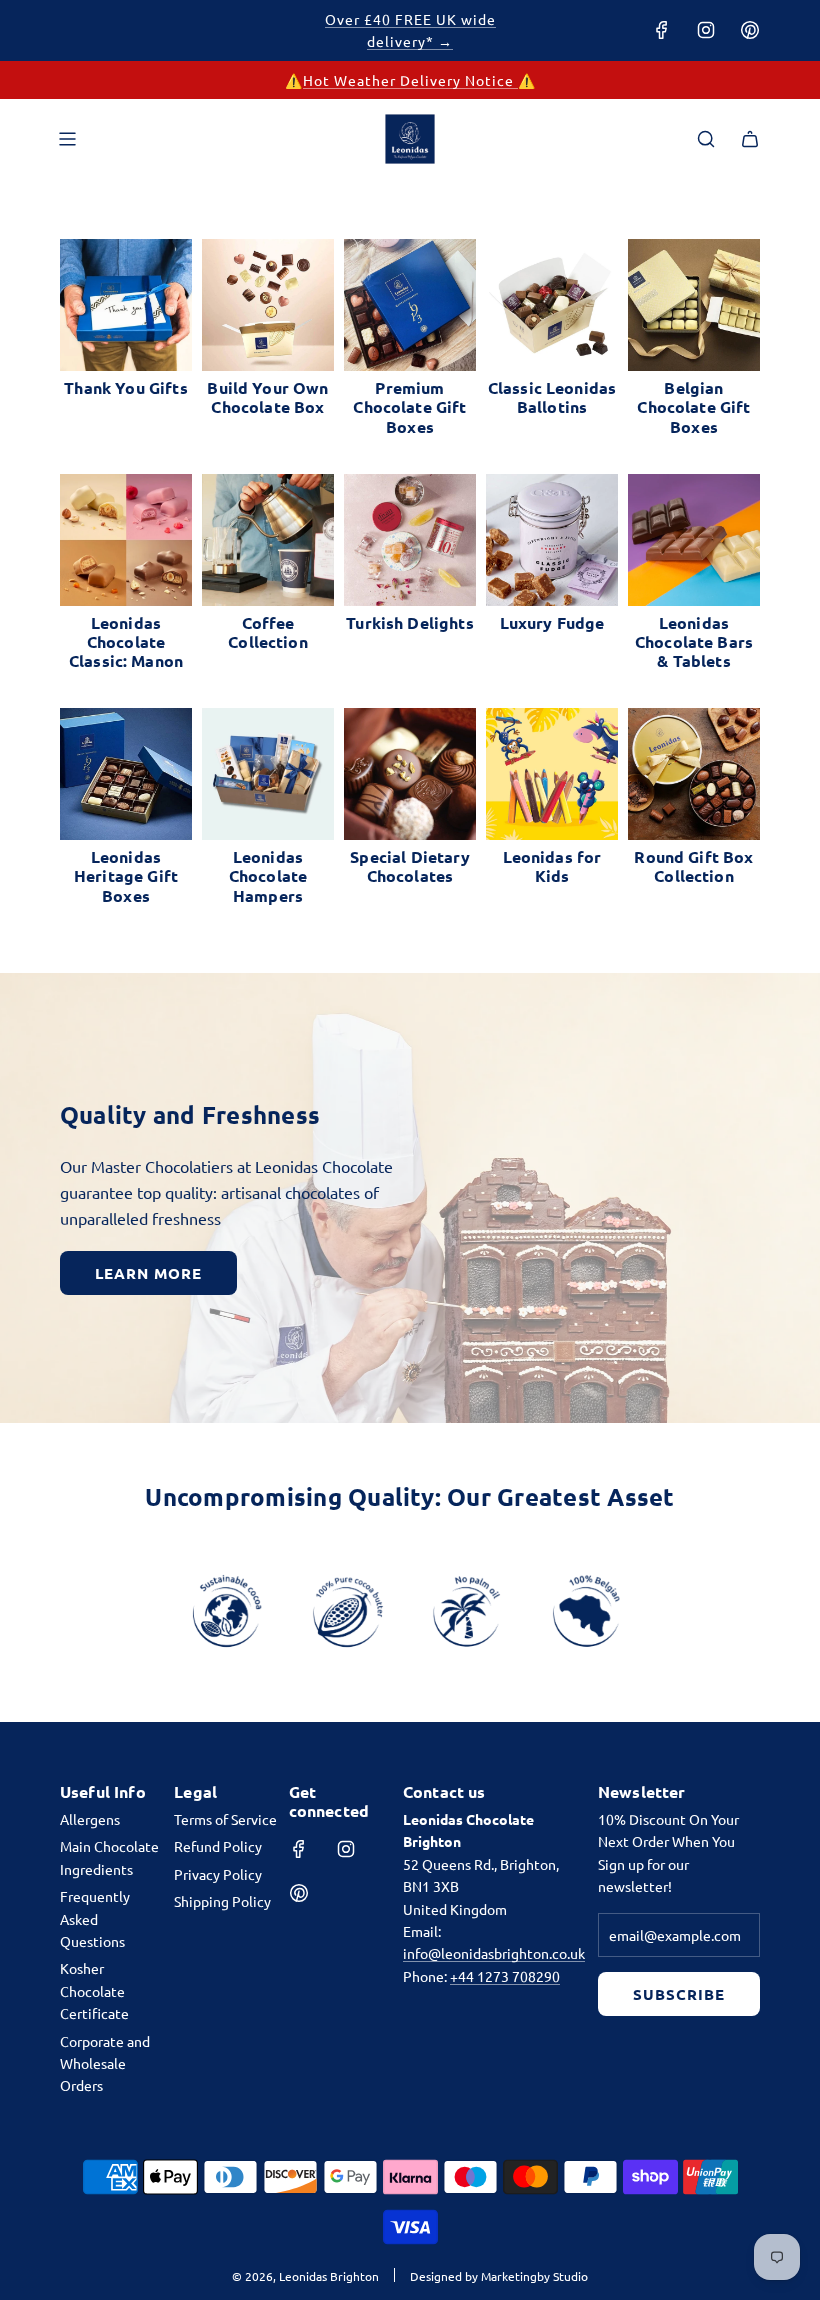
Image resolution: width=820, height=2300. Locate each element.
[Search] (706, 139)
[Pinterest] (750, 30)
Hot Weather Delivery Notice (410, 80)
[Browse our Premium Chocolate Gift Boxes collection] (410, 305)
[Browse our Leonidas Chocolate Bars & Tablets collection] (694, 540)
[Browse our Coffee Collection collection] (268, 540)
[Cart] (750, 139)
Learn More (148, 1273)
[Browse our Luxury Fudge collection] (552, 540)
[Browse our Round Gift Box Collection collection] (694, 774)
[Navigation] (67, 139)
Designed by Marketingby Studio (499, 2276)
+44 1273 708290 (505, 1976)
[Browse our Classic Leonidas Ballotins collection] (552, 305)
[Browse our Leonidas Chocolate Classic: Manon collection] (126, 540)
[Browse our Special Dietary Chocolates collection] (410, 774)
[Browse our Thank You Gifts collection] (126, 305)
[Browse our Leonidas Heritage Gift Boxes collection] (126, 774)
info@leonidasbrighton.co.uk (494, 1953)
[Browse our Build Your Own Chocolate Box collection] (268, 305)
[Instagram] (706, 30)
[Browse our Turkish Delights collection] (410, 540)
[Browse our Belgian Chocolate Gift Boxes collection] (694, 305)
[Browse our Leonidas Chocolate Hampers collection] (268, 774)
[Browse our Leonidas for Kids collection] (552, 774)
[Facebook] (662, 30)
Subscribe (679, 1994)
